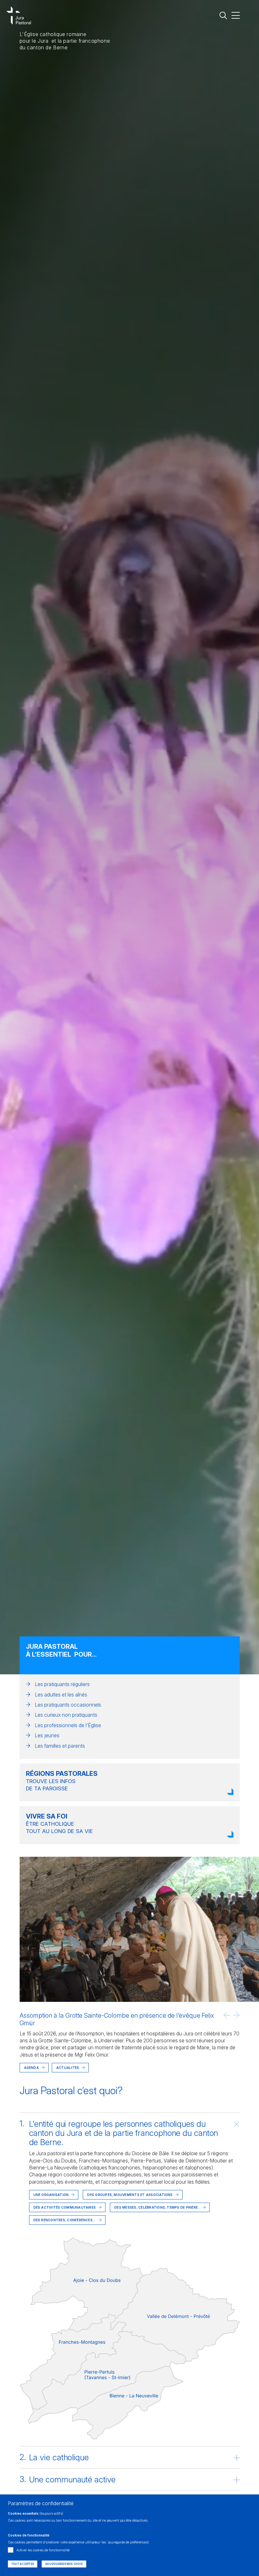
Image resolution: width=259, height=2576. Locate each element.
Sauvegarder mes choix (64, 2564)
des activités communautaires (65, 2207)
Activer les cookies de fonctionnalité (43, 2550)
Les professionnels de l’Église (68, 1725)
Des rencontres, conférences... (65, 2220)
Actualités (68, 2068)
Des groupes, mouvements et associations (130, 2195)
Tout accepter (23, 2564)
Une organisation (51, 2195)
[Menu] (236, 15)
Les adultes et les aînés (61, 1695)
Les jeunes (47, 1735)
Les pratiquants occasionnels (68, 1705)
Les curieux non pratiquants (66, 1715)
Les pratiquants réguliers (62, 1684)
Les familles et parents (60, 1746)
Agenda (31, 2068)
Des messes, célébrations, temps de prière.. (157, 2207)
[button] (227, 2015)
